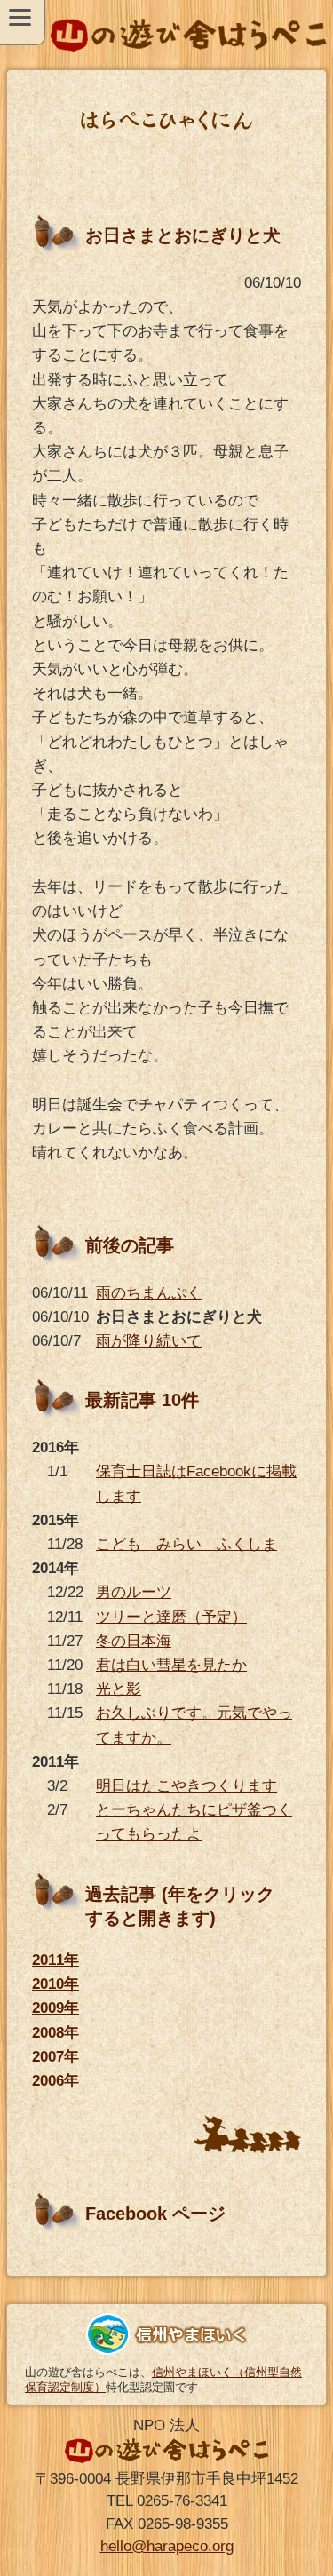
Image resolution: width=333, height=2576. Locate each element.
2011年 (55, 1960)
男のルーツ (134, 1592)
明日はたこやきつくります (186, 1786)
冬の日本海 (134, 1641)
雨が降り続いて (149, 1341)
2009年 (55, 2008)
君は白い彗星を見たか (171, 1665)
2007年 (55, 2057)
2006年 (55, 2081)
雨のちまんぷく (149, 1293)
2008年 (55, 2033)
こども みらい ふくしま (186, 1544)
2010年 (55, 1984)
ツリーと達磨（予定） (171, 1617)
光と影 (119, 1689)
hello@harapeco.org (167, 2546)
